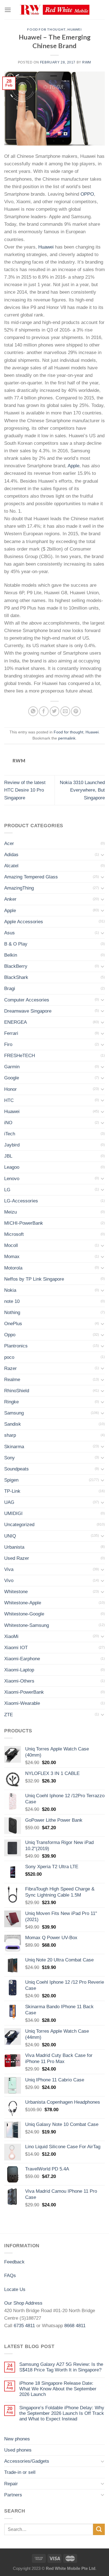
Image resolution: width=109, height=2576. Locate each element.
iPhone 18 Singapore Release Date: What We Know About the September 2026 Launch (58, 2389)
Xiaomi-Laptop (19, 1670)
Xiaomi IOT (16, 1648)
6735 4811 (24, 2326)
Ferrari (11, 1033)
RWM (87, 62)
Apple (74, 466)
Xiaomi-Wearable (22, 1703)
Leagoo (12, 1167)
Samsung (14, 1413)
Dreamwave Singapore (28, 1011)
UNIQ (10, 1536)
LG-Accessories (21, 1201)
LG (7, 1190)
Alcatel (11, 866)
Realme (12, 1380)
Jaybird (12, 1145)
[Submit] (99, 2529)
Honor (10, 1089)
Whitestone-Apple (23, 1603)
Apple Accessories (24, 922)
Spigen (11, 1480)
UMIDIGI (13, 1513)
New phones (17, 2439)
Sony (10, 1458)
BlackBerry (16, 966)
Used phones (18, 2450)
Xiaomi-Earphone (22, 1659)
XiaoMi (11, 1636)
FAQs (10, 2276)
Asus (10, 933)
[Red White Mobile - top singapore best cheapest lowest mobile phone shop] (54, 10)
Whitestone (16, 1592)
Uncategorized (19, 1525)
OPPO (87, 194)
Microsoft (14, 1234)
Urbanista (14, 1547)
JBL (8, 1156)
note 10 (12, 1301)
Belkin (11, 955)
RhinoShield (17, 1391)
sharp (10, 1435)
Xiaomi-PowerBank (24, 1692)
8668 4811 (75, 2326)
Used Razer (17, 1558)
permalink (67, 738)
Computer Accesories (27, 1000)
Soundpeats (16, 1469)
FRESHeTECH (20, 1056)
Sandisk (13, 1424)
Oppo (10, 1335)
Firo (8, 1044)
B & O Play (16, 944)
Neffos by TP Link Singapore (34, 1279)
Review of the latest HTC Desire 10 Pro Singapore (25, 790)
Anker (10, 899)
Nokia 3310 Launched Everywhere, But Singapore (82, 790)
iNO (8, 1123)
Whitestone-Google (24, 1614)
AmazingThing (19, 888)
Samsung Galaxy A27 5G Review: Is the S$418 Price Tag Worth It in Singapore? (61, 2367)
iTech (10, 1134)
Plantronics (16, 1346)
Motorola (13, 1268)
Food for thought (46, 29)
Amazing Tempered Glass (31, 877)
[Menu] (8, 10)
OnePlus (13, 1324)
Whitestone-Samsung (27, 1625)
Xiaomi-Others (19, 1681)
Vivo (9, 1581)
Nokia (10, 1290)
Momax (12, 1257)
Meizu (10, 1212)
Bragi (10, 989)
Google (12, 1078)
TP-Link (12, 1491)
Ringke (11, 1402)
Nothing (12, 1312)
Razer (10, 1368)
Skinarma (14, 1447)
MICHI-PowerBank (24, 1223)
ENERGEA (16, 1022)
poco (9, 1357)
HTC (9, 1100)
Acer (9, 843)
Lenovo (12, 1179)
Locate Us (15, 2289)
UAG (9, 1502)
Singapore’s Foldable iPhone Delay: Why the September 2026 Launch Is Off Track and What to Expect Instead (62, 2413)
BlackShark (16, 977)
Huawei (75, 29)
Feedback (14, 2262)
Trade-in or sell (20, 2472)
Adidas (11, 855)
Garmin (12, 1067)
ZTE (9, 1715)
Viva (9, 1569)
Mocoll (11, 1245)
